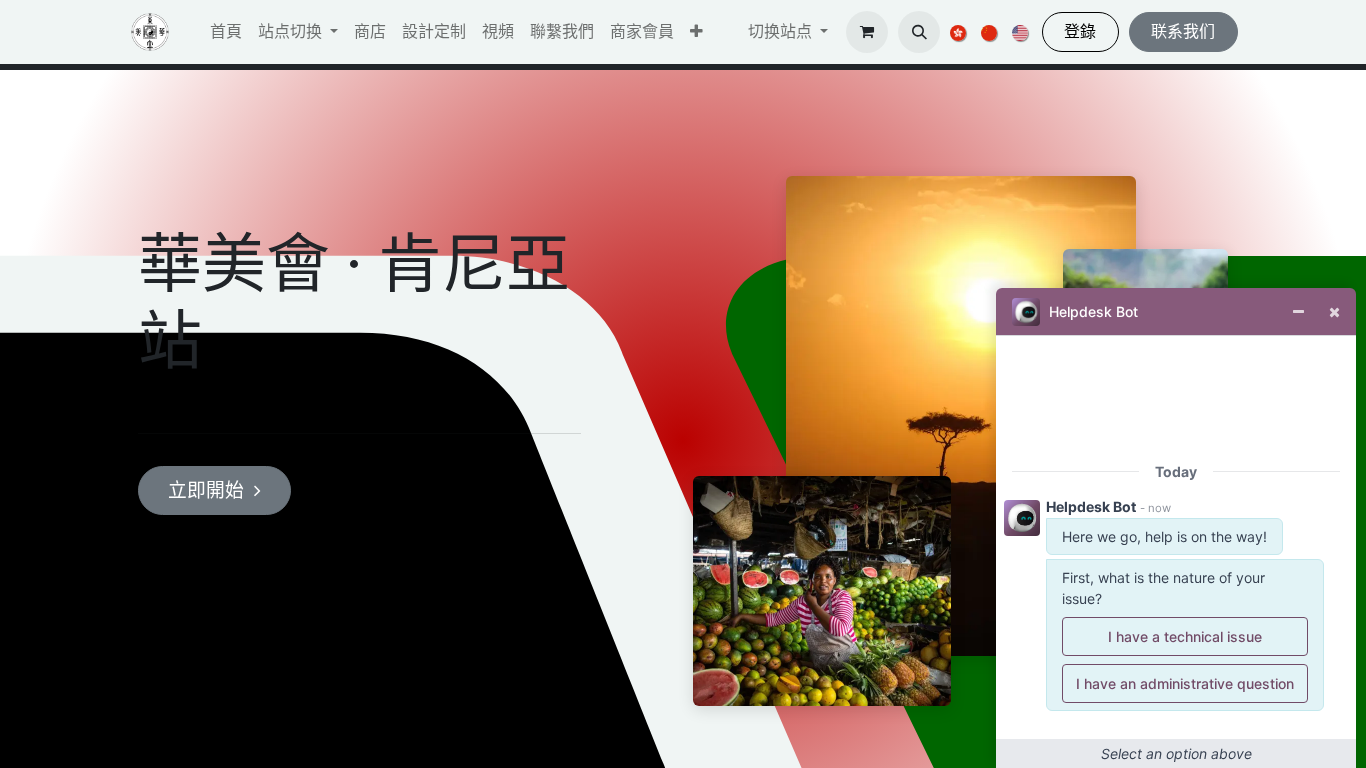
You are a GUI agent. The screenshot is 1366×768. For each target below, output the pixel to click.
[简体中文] (990, 32)
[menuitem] (226, 32)
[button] (696, 32)
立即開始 (206, 490)
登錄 (1080, 31)
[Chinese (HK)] (959, 32)
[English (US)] (1021, 32)
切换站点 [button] (782, 31)
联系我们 (1183, 31)
